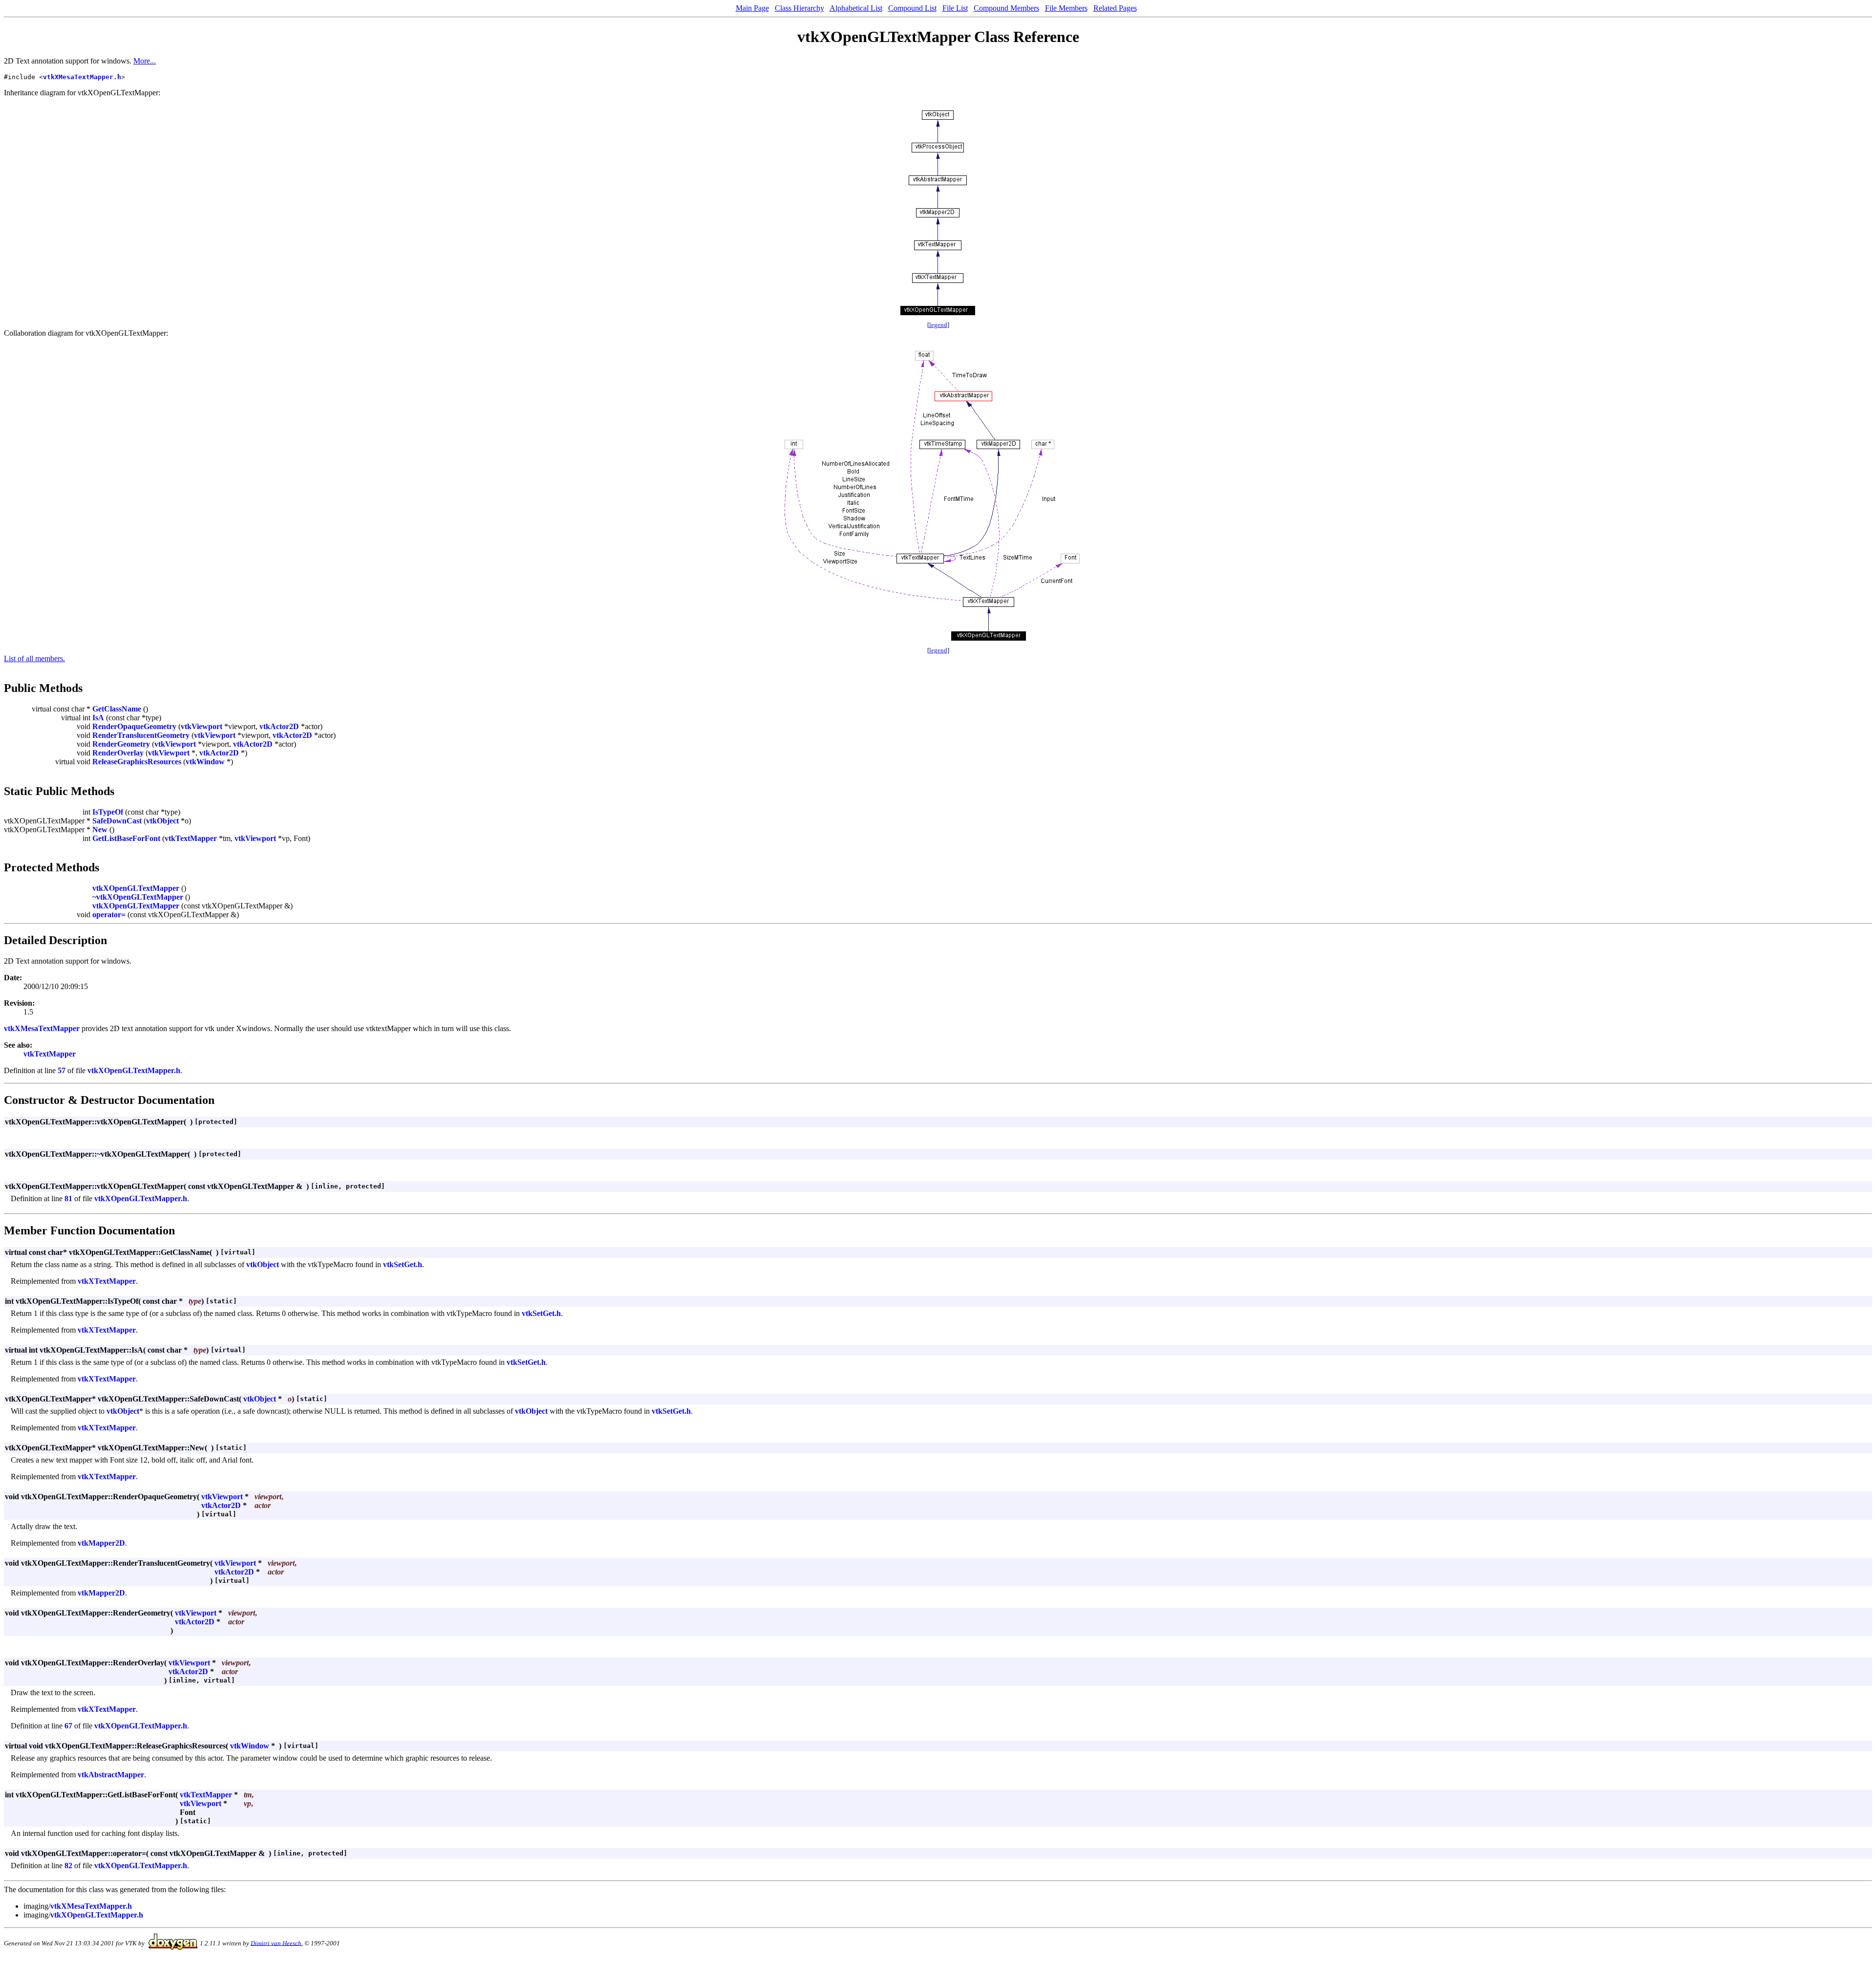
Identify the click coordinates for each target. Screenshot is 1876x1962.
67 (68, 1726)
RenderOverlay (118, 753)
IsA (98, 718)
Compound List (912, 8)
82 (68, 1865)
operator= (109, 915)
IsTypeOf (108, 812)
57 (62, 1070)
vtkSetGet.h (403, 1264)
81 (68, 1198)
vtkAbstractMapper (111, 1775)
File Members (1066, 8)
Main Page (752, 8)
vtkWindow (205, 762)
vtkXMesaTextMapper (42, 1028)
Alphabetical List (856, 8)
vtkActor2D (279, 726)
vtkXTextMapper (107, 1281)
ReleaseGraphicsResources (137, 762)
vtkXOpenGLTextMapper (136, 888)
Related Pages (1115, 8)
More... (145, 61)
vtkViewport (202, 726)
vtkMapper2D (101, 1543)
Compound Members (1006, 8)
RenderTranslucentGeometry (141, 735)
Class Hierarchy (799, 8)
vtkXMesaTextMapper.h (82, 77)
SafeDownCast (117, 821)
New (100, 830)
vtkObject (162, 821)
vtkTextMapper (191, 838)
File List (955, 8)
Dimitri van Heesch (276, 1943)
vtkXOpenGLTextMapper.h (134, 1070)
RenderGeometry (121, 744)
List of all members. (34, 658)
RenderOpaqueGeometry (134, 726)
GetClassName (117, 709)
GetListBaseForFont (126, 838)
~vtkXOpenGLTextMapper (138, 897)
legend (938, 325)
